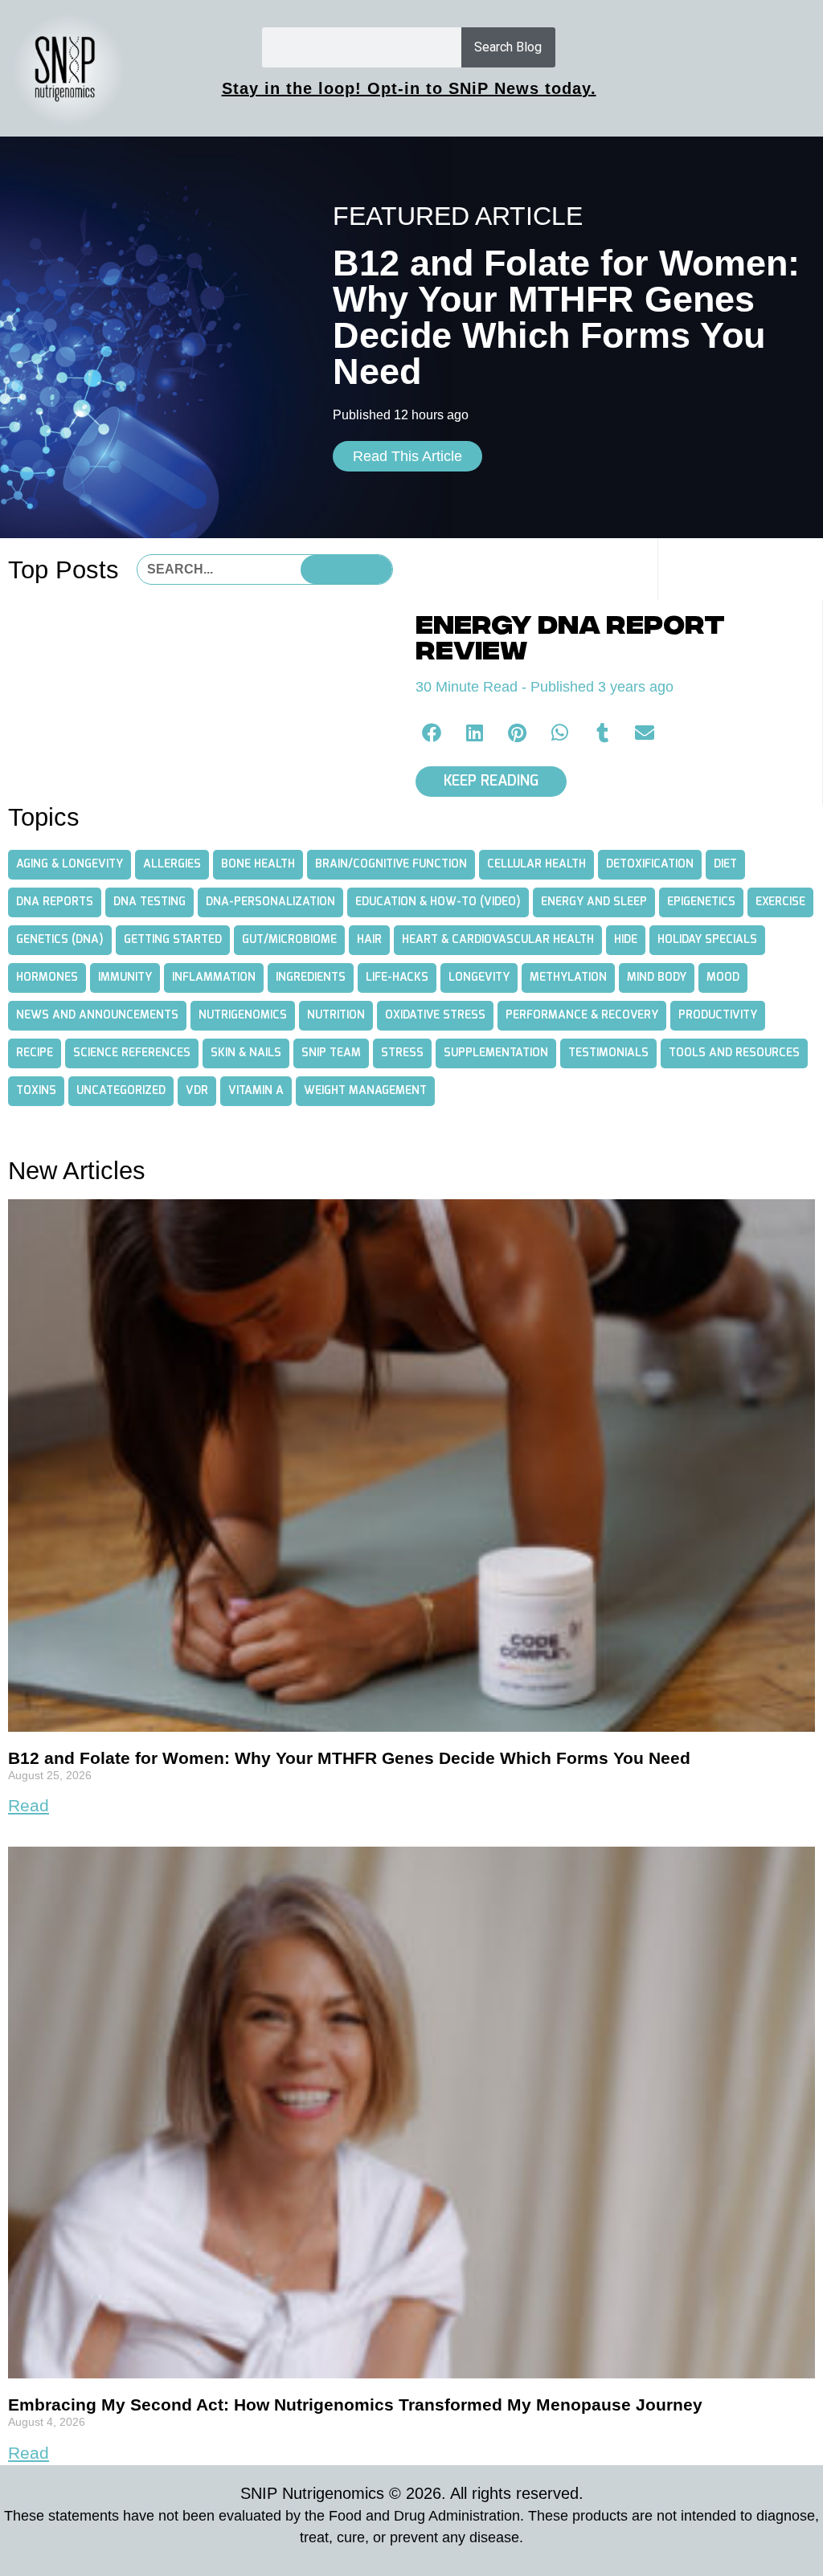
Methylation (568, 978)
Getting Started (173, 940)
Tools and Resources (734, 1053)
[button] (433, 732)
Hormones (47, 978)
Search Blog (508, 47)
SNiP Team (331, 1053)
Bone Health (258, 864)
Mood (723, 978)
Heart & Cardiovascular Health (498, 940)
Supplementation (496, 1053)
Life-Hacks (397, 978)
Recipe (35, 1053)
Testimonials (608, 1053)
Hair (369, 940)
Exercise (780, 902)
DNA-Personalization (270, 902)
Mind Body (657, 978)
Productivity (718, 1015)
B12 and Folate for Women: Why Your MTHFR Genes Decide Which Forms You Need (349, 1758)
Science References (132, 1053)
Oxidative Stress (435, 1015)
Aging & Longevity (70, 864)
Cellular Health (536, 864)
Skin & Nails (246, 1053)
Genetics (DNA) (60, 940)
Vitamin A (256, 1091)
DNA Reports (55, 902)
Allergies (172, 864)
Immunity (125, 978)
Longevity (479, 978)
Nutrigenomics (243, 1015)
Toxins (36, 1091)
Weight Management (365, 1091)
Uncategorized (121, 1091)
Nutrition (336, 1015)
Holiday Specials (707, 940)
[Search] (346, 569)
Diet (725, 864)
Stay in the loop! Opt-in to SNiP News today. (409, 88)
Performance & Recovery (582, 1015)
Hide (626, 940)
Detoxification (650, 864)
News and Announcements (97, 1015)
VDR (197, 1091)
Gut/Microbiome (289, 940)
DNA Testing (149, 902)
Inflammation (214, 978)
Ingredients (311, 978)
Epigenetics (701, 902)
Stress (402, 1053)
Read (29, 1805)
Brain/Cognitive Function (391, 864)
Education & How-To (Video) (438, 902)
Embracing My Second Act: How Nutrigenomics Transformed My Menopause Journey (355, 2405)
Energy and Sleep (594, 902)
